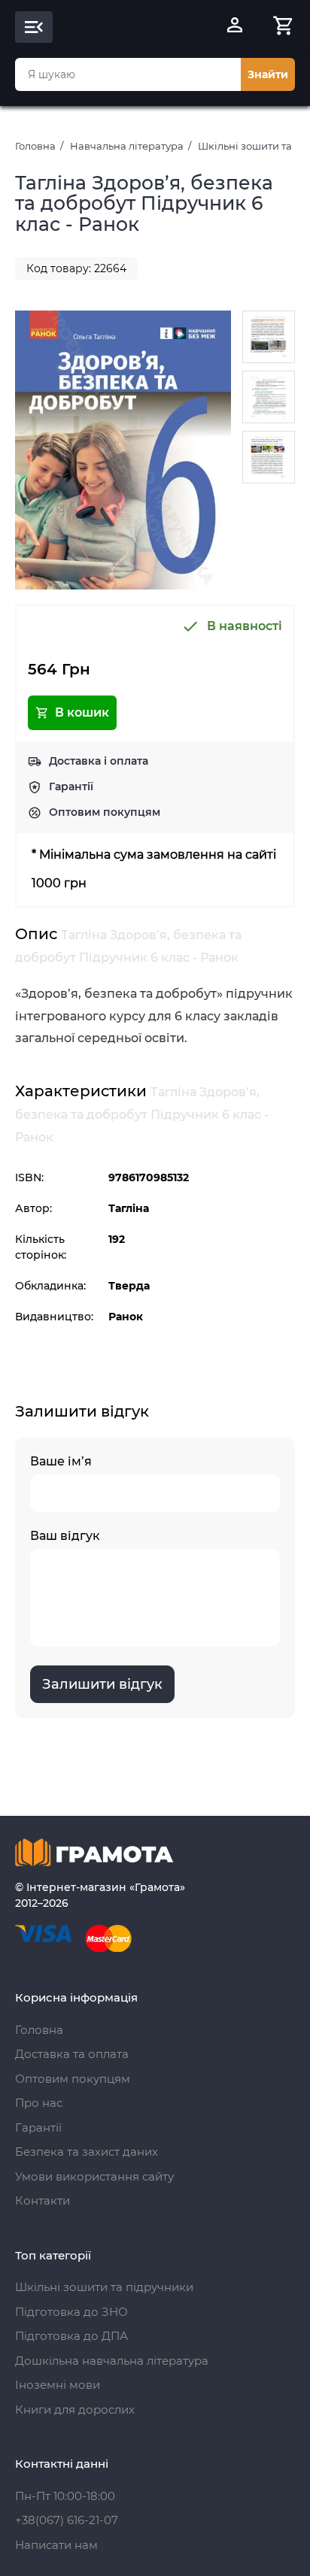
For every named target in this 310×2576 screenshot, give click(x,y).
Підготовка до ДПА (71, 2336)
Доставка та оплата (72, 2054)
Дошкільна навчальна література (112, 2361)
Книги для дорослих (75, 2409)
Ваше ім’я (61, 1461)
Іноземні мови (58, 2385)
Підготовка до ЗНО (71, 2312)
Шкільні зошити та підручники (104, 2287)
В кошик (82, 712)
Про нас (39, 2103)
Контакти (43, 2200)
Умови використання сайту (94, 2176)
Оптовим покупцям (105, 812)
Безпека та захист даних (87, 2152)
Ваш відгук (65, 1536)
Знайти (268, 74)
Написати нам (56, 2545)
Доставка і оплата (99, 761)
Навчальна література (127, 146)
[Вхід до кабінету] (235, 27)
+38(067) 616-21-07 (67, 2520)
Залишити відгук (102, 1684)
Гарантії (71, 786)
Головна (35, 146)
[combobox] (128, 74)
